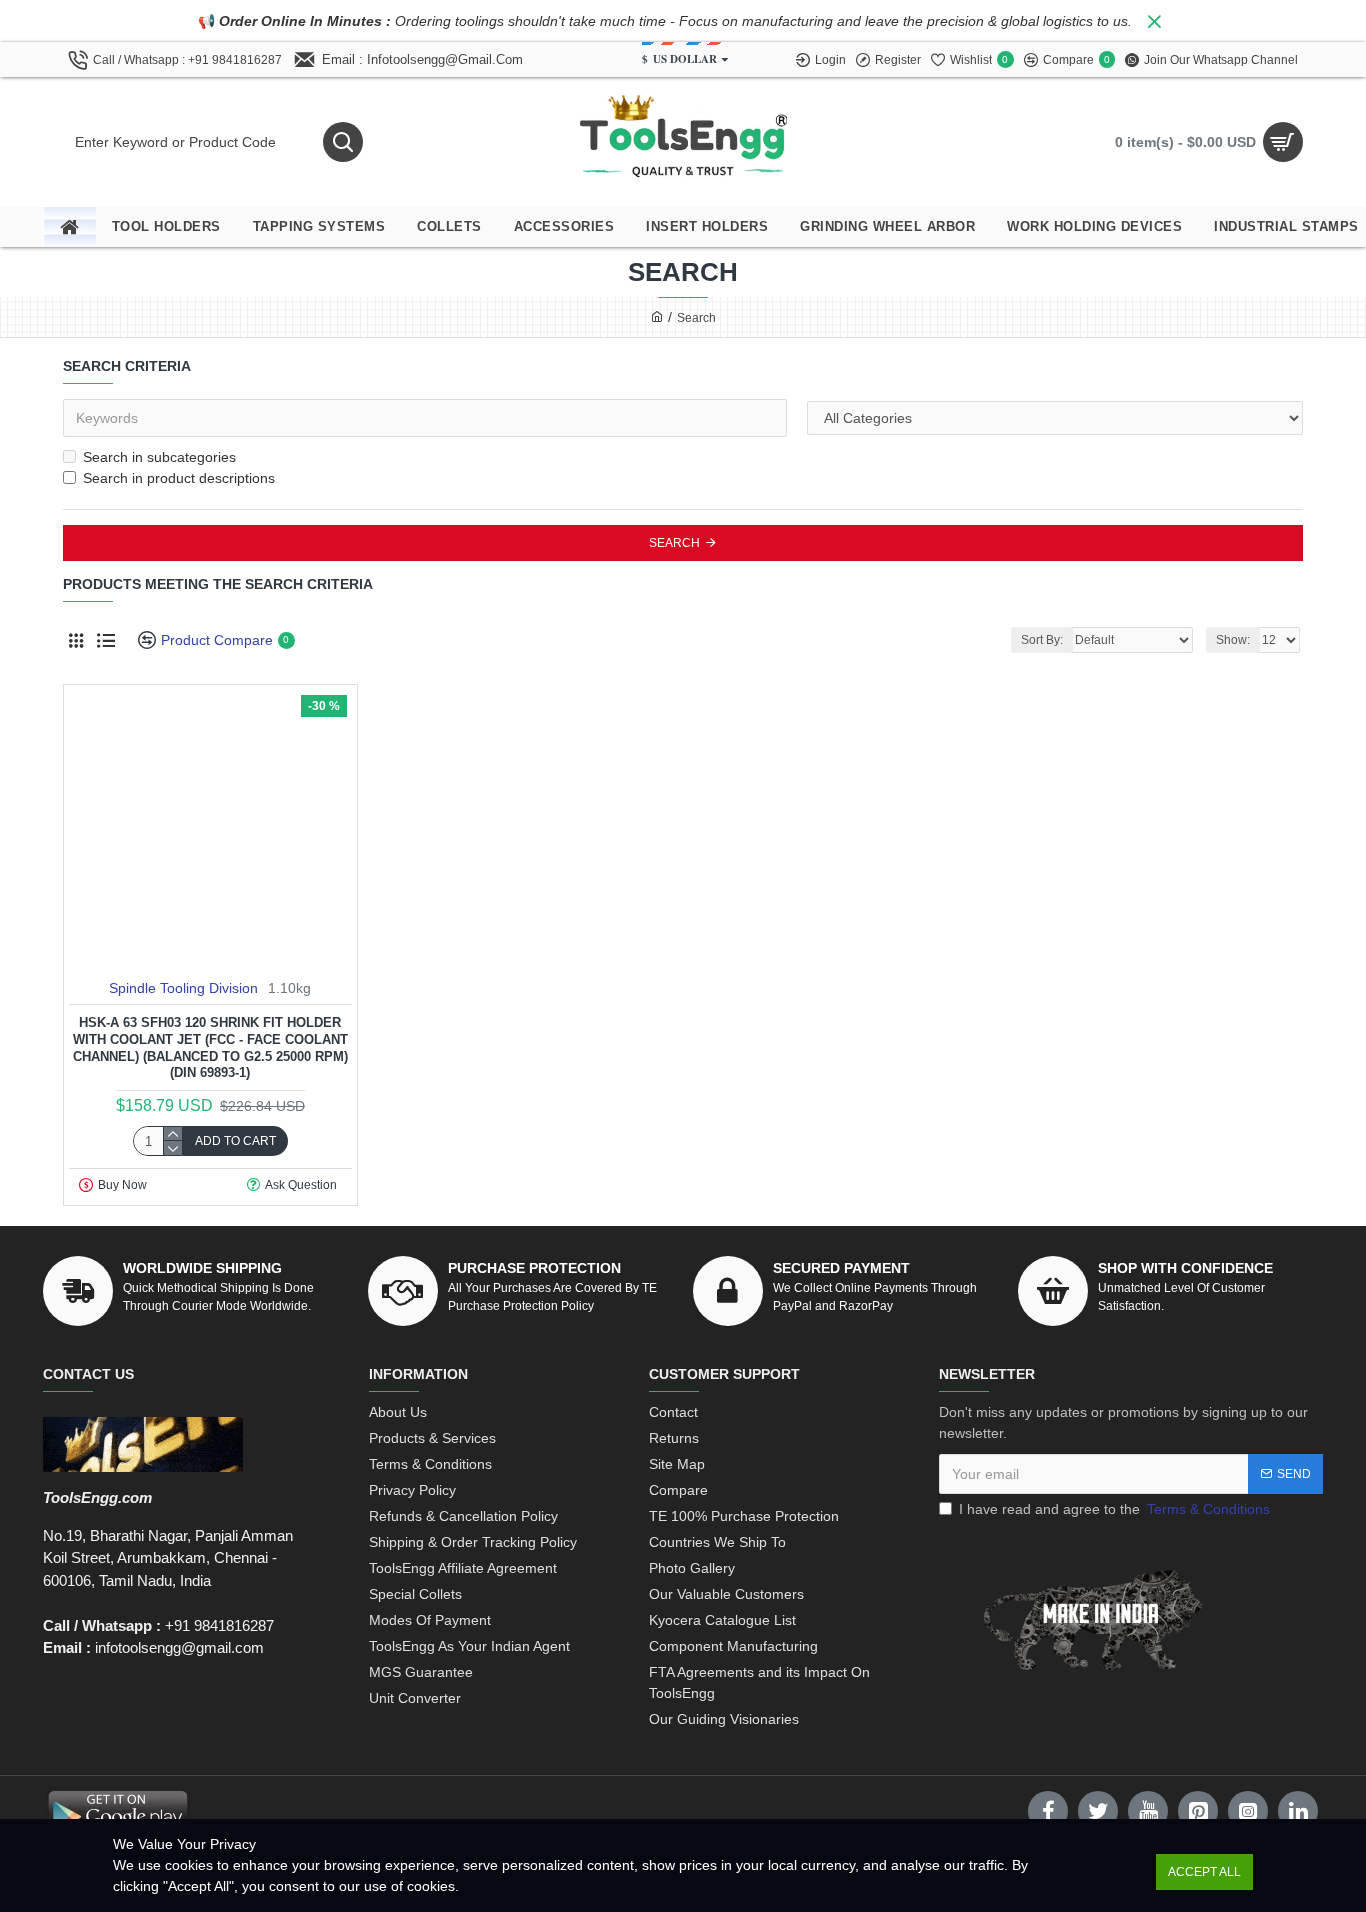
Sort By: (1042, 640)
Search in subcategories (159, 457)
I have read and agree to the (1114, 1509)
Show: (1233, 640)
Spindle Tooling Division (183, 988)
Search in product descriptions (179, 478)
